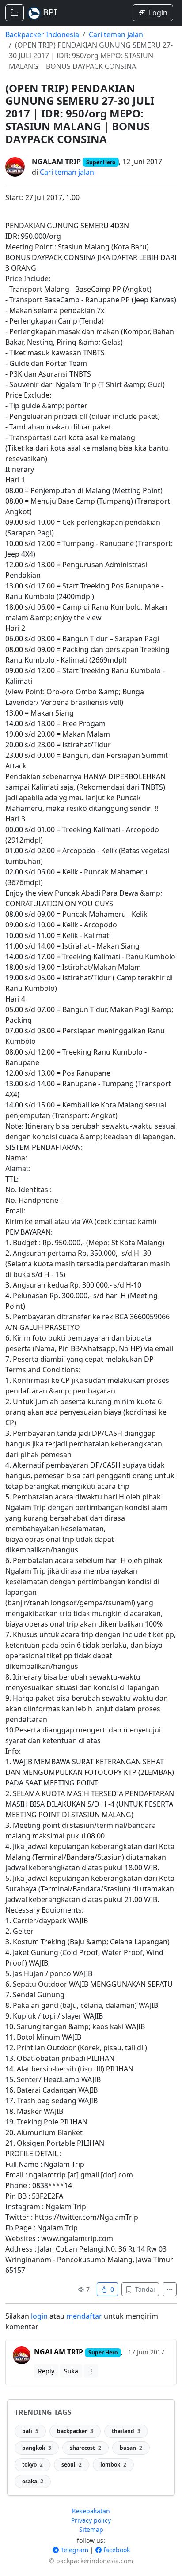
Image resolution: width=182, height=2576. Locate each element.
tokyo (32, 2465)
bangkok (37, 2448)
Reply (46, 2371)
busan (131, 2448)
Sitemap (91, 2529)
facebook (116, 2550)
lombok (113, 2465)
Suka (71, 2371)
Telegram (74, 2550)
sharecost (85, 2448)
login (39, 2316)
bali (30, 2431)
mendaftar (84, 2316)
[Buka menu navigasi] (15, 13)
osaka (33, 2481)
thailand (126, 2431)
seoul (72, 2465)
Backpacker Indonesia (42, 34)
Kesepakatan (91, 2511)
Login (158, 13)
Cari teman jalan (116, 34)
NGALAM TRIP (56, 162)
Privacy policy (91, 2520)
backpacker (75, 2431)
